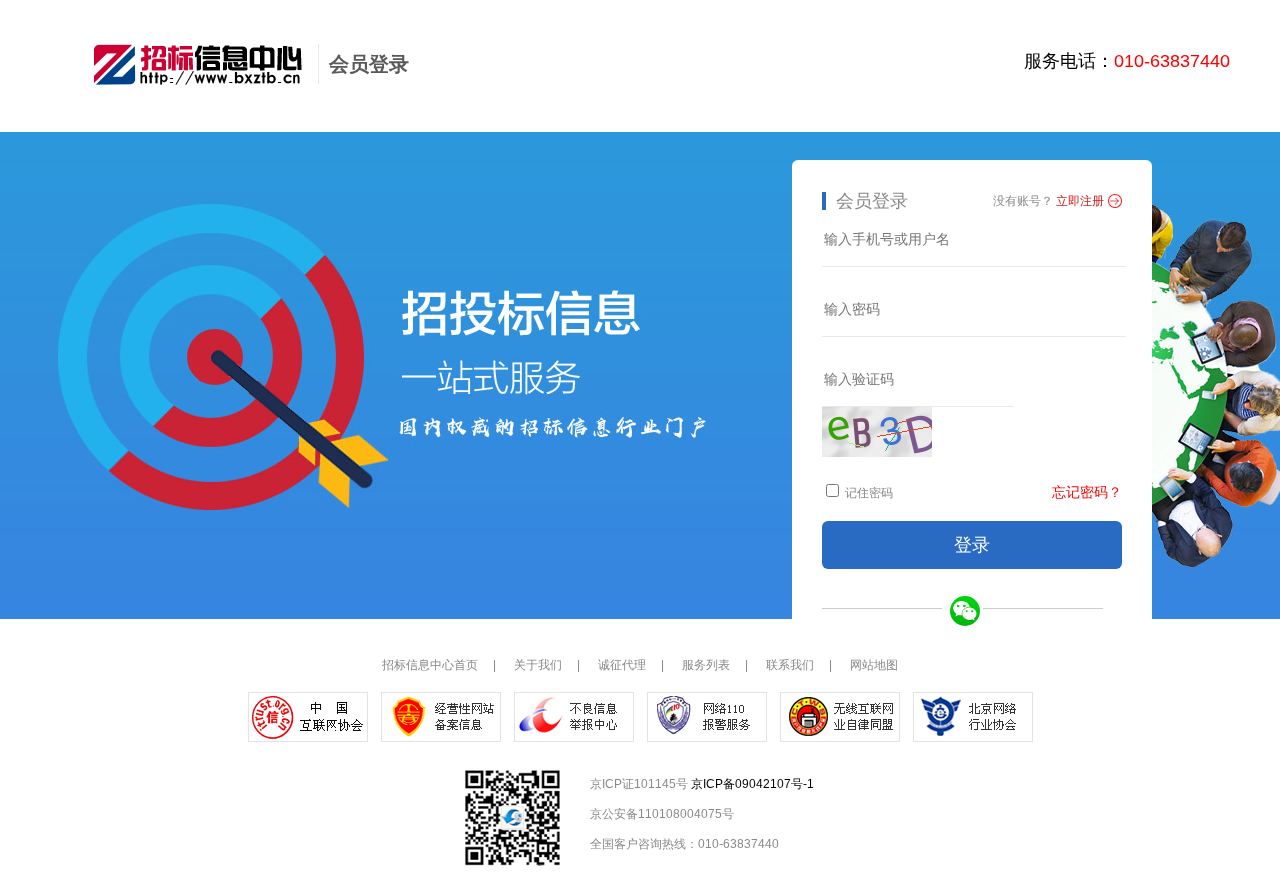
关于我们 (538, 665)
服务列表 (706, 665)
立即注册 (1080, 201)
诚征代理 (622, 665)
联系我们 (790, 665)
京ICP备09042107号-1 (752, 784)
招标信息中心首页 (430, 665)
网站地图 (874, 665)
